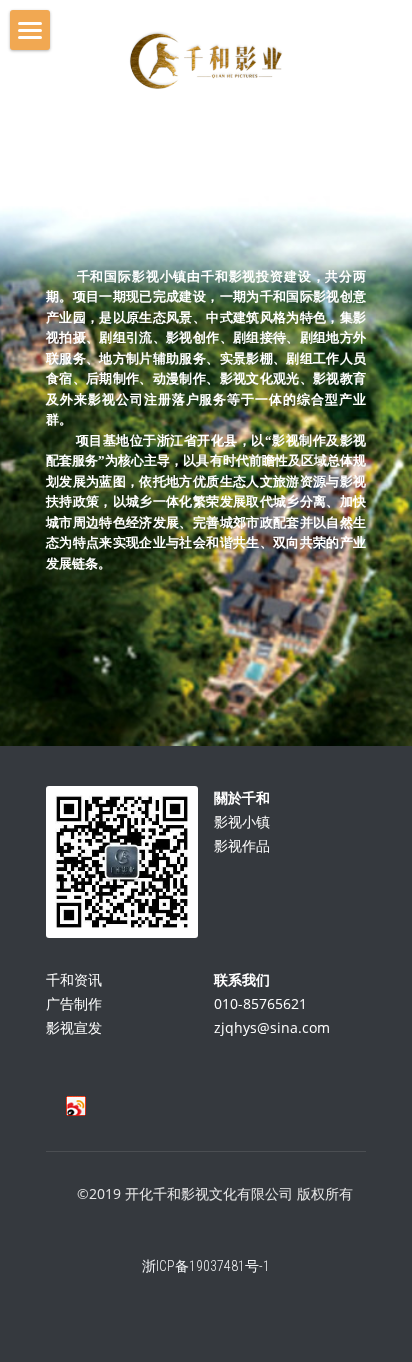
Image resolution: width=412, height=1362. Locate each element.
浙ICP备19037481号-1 (206, 1266)
